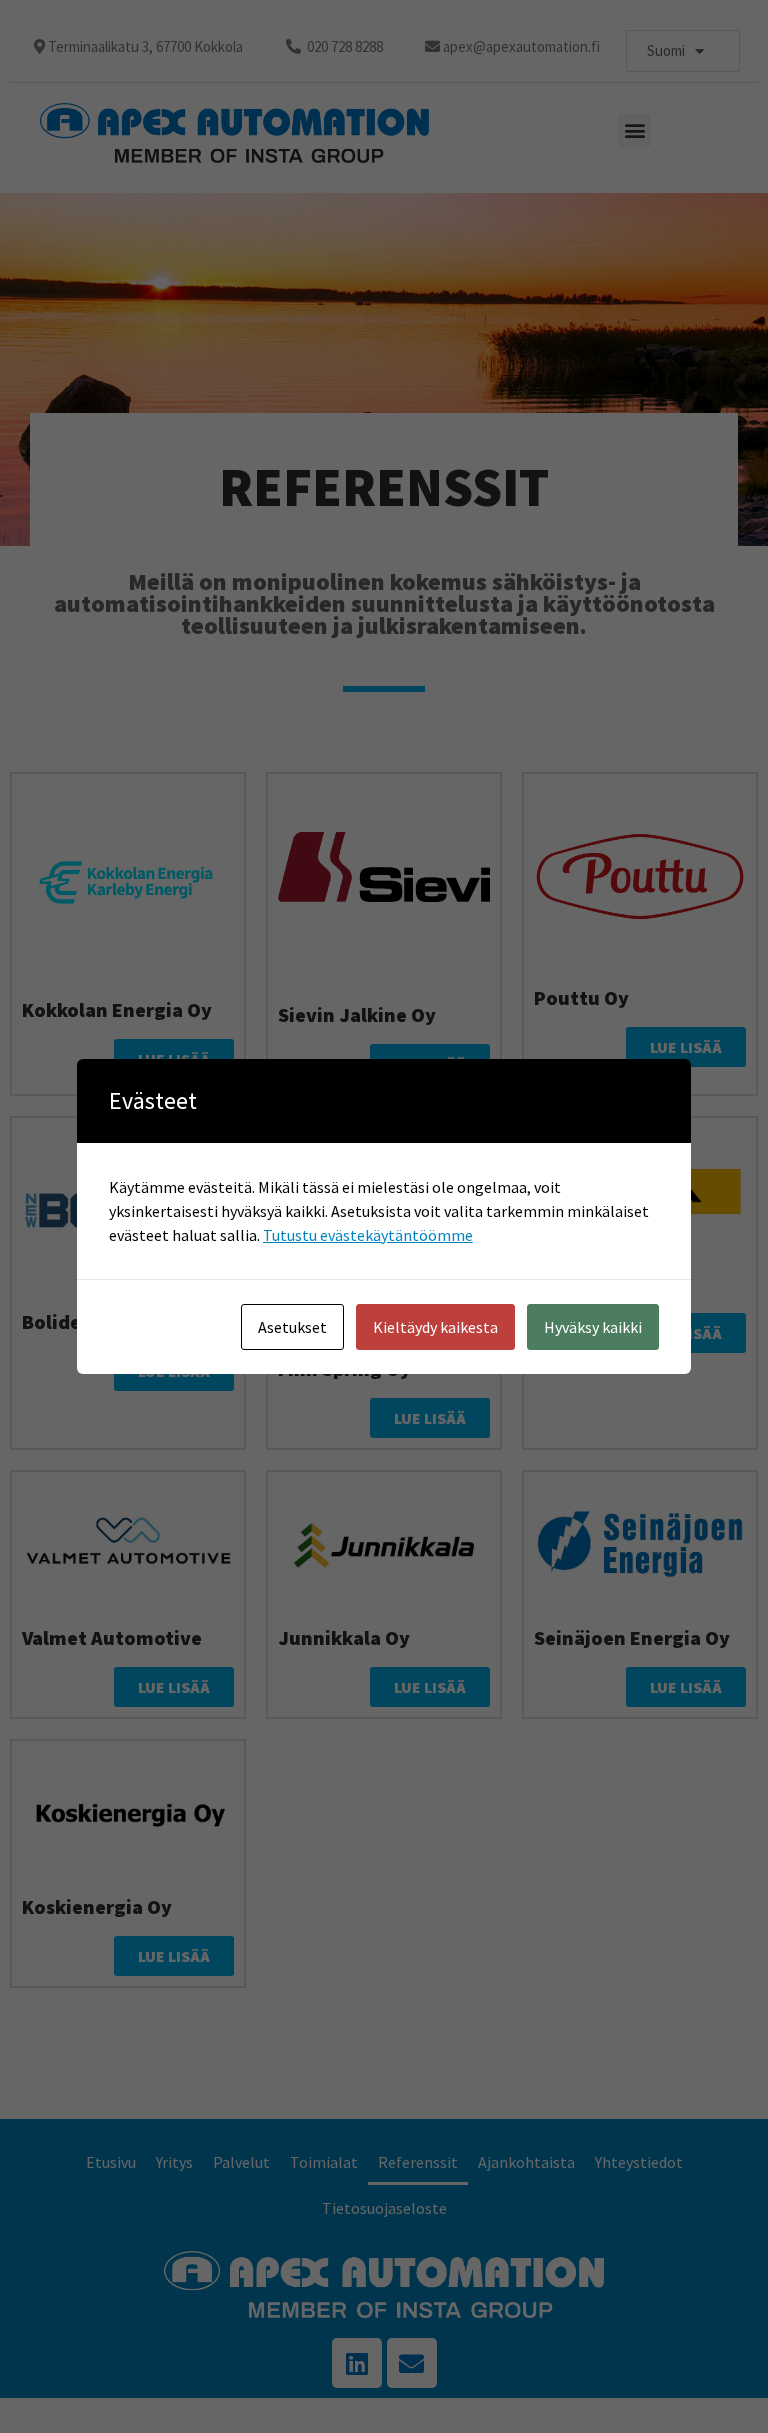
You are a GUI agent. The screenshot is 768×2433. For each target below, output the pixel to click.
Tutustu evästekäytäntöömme (368, 1235)
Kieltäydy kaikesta (435, 1327)
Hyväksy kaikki (593, 1327)
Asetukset (292, 1327)
